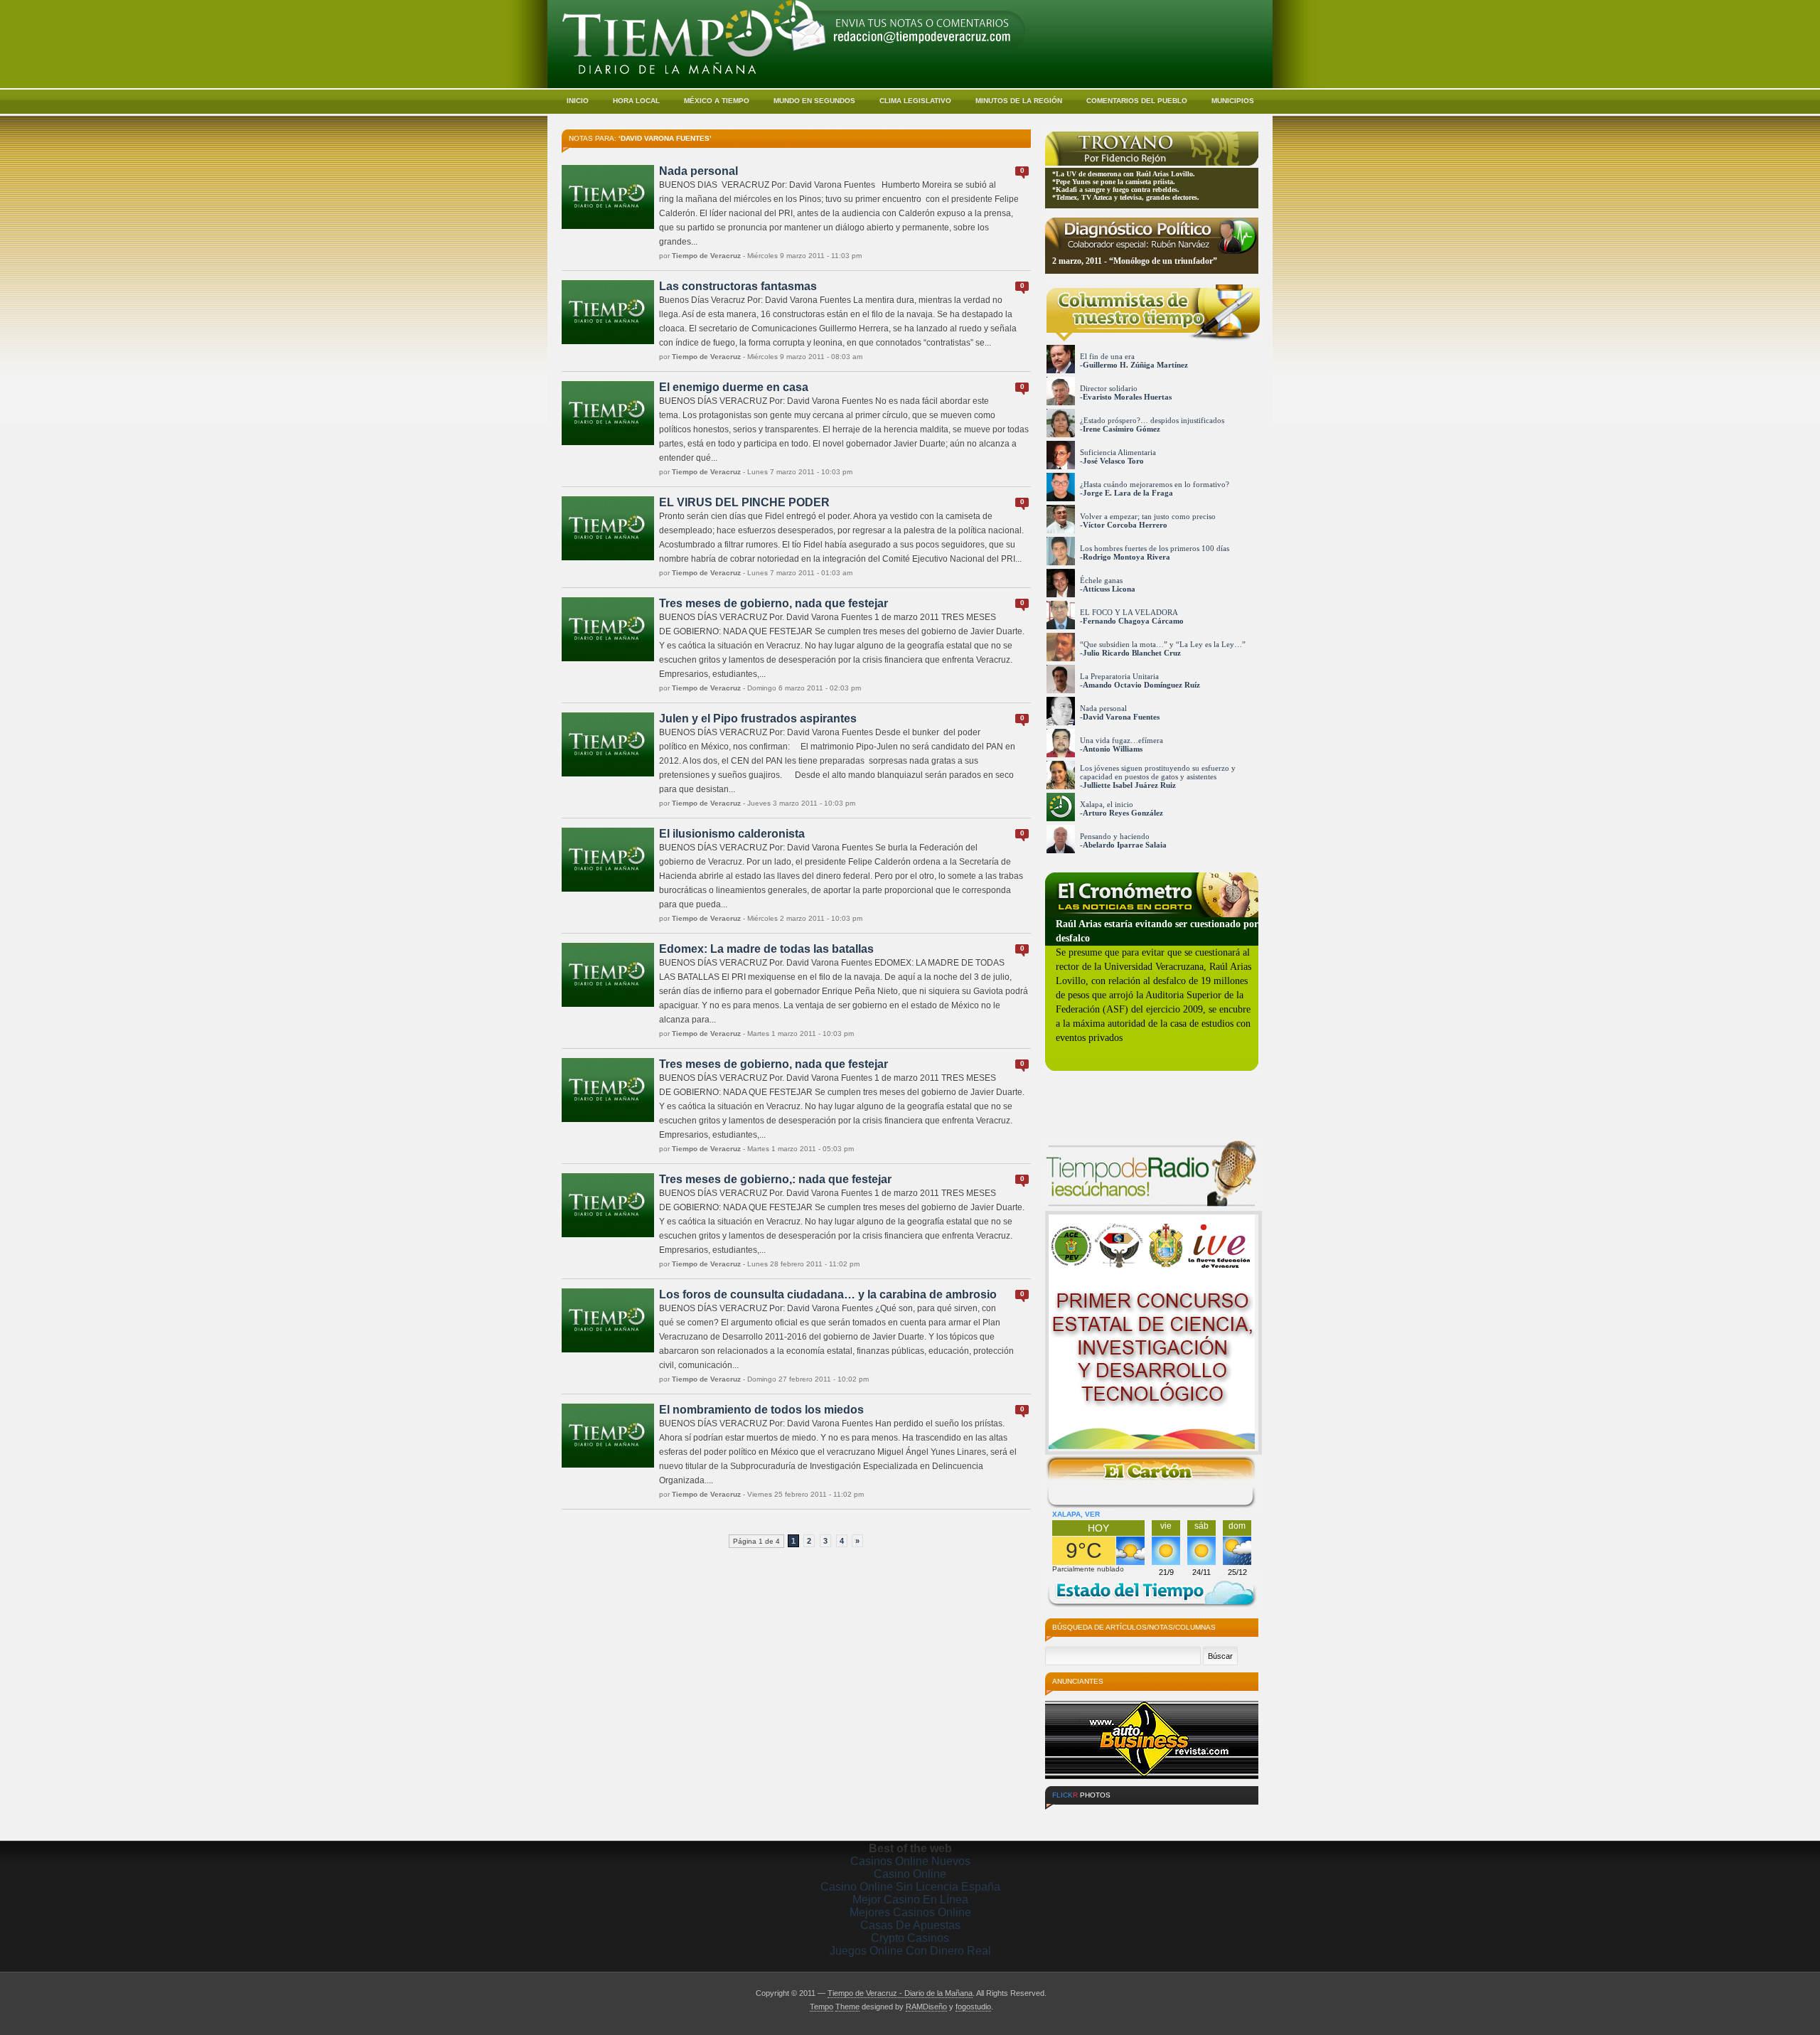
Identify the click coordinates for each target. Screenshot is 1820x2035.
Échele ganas (1101, 580)
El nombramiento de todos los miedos (761, 1410)
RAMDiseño (926, 2007)
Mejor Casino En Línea (910, 1900)
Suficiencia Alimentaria (1118, 452)
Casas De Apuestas (910, 1925)
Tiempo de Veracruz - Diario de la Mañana (900, 1993)
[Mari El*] (1177, 1816)
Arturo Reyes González (1123, 813)
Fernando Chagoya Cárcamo (1133, 621)
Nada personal (698, 171)
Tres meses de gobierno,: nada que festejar (775, 1179)
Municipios (1233, 101)
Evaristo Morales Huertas (1127, 397)
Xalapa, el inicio (1107, 804)
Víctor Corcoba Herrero (1125, 525)
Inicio (578, 101)
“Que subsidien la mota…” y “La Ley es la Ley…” (1163, 644)
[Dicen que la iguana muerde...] (1071, 1816)
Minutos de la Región (1019, 101)
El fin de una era (1107, 356)
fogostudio (973, 2007)
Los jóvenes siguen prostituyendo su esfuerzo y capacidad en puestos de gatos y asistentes (1158, 772)
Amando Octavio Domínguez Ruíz (1141, 685)
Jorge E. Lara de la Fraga (1128, 493)
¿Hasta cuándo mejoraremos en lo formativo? (1155, 484)
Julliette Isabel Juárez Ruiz (1129, 785)
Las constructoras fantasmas (738, 286)
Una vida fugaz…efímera (1122, 740)
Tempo (821, 2007)
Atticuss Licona (1109, 589)
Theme (847, 2007)
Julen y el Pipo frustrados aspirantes (758, 719)
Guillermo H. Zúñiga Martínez (1135, 365)
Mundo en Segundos (814, 101)
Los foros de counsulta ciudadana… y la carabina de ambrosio (828, 1294)
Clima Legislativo (915, 101)
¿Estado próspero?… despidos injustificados (1152, 420)
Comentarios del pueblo (1137, 101)
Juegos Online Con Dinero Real (910, 1951)
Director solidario (1109, 388)
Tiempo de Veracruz (706, 256)
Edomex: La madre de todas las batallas (766, 949)
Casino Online (910, 1874)
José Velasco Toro (1113, 461)
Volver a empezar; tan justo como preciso (1148, 516)
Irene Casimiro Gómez (1122, 429)
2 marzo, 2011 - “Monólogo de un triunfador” (1135, 261)
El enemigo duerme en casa (734, 387)
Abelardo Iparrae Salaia (1125, 845)
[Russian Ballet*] (1229, 1816)
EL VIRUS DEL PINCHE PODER (744, 502)
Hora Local (636, 101)
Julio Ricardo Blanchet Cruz (1132, 653)
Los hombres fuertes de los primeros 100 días (1155, 548)
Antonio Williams (1113, 749)
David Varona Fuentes (1121, 717)
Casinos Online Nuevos (910, 1861)
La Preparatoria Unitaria (1119, 676)
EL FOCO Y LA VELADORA (1129, 612)
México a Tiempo (717, 101)
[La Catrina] (1124, 1816)
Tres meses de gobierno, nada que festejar (773, 603)
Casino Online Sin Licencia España (910, 1887)
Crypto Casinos (910, 1938)
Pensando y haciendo (1115, 836)
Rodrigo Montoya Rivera (1126, 557)
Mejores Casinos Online (910, 1912)
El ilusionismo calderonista (732, 834)
